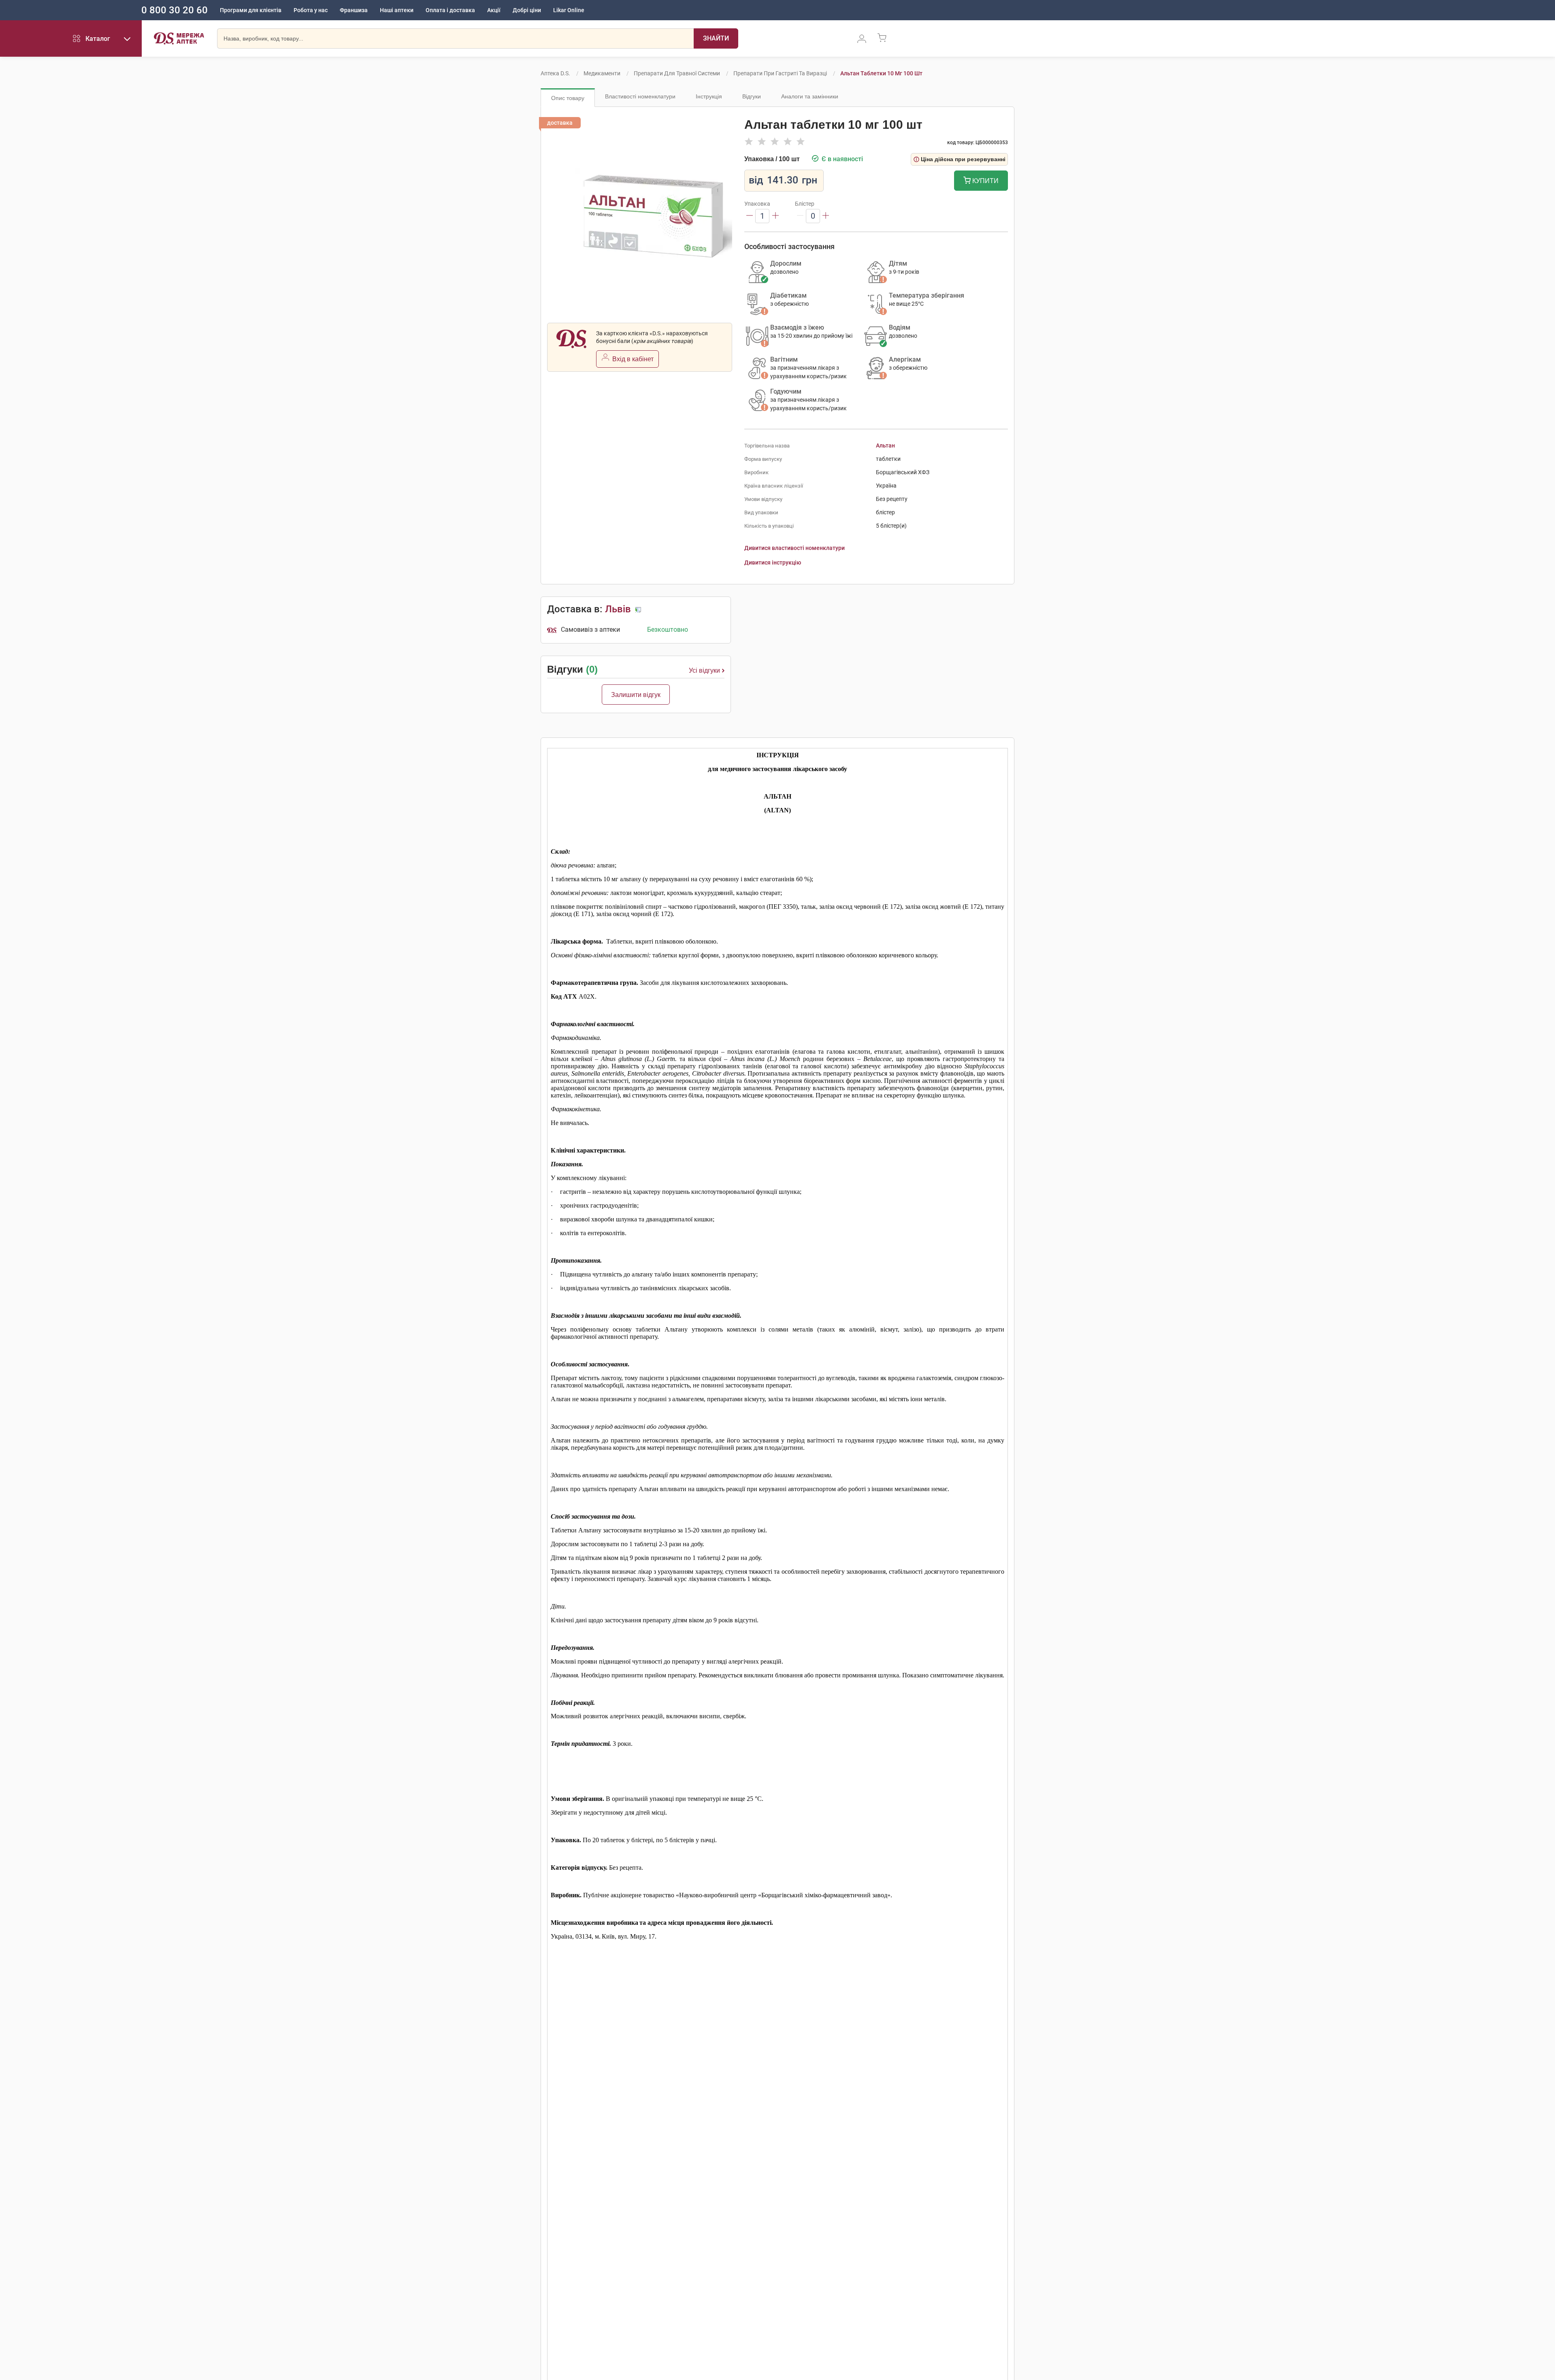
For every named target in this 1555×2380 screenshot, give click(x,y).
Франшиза (354, 10)
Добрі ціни (527, 10)
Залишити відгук (636, 695)
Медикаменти (602, 73)
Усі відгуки (704, 670)
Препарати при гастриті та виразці (780, 73)
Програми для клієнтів (251, 10)
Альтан (885, 445)
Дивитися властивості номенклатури (795, 548)
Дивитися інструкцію (773, 563)
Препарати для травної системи (677, 73)
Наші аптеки (397, 10)
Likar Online (569, 10)
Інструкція (709, 96)
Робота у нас (311, 10)
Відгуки (752, 96)
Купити (985, 181)
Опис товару (568, 98)
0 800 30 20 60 (175, 10)
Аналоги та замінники (810, 96)
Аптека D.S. (555, 73)
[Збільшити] (775, 216)
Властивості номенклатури (640, 96)
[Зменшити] (750, 216)
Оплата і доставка (450, 10)
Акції (494, 10)
